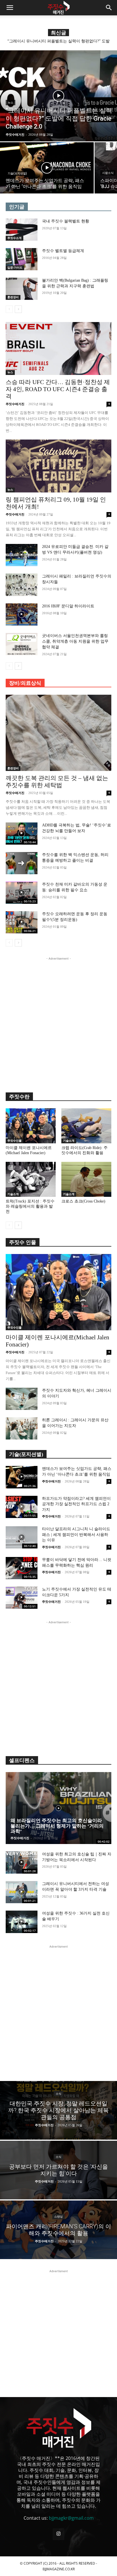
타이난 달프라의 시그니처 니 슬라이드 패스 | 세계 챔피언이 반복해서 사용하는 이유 (76, 1535)
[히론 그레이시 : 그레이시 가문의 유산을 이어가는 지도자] (22, 1428)
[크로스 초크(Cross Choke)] (86, 1179)
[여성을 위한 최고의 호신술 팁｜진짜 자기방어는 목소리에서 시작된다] (22, 1863)
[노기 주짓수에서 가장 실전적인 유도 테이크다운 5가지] (22, 1598)
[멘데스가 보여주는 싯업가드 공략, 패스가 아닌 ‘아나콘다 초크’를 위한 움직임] (47, 168)
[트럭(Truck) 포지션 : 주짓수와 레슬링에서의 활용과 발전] (31, 1179)
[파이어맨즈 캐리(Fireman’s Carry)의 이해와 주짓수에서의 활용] (58, 2230)
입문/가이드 (15, 268)
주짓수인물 (14, 1141)
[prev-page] (9, 309)
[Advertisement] (58, 1020)
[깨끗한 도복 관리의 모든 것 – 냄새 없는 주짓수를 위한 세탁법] (58, 733)
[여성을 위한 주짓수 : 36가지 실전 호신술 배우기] (22, 1922)
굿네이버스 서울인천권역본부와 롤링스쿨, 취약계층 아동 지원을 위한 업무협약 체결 (75, 641)
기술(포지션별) (17, 173)
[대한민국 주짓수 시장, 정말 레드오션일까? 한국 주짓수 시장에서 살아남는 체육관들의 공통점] (58, 2110)
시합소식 (108, 173)
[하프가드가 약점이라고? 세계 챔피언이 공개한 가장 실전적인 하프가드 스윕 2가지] (22, 1507)
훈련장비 (13, 297)
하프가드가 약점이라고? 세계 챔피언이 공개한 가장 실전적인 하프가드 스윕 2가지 (76, 1504)
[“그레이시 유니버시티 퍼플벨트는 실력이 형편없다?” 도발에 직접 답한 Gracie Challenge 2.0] (58, 96)
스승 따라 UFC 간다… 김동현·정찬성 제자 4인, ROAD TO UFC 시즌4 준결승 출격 (58, 389)
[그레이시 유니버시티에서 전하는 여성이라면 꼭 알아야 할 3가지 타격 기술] (22, 1892)
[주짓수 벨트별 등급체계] (22, 259)
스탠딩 (58, 2217)
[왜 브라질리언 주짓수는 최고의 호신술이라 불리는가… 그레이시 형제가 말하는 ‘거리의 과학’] (58, 1808)
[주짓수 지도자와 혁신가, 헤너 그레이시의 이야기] (22, 1399)
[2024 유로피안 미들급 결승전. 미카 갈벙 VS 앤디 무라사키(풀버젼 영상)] (22, 555)
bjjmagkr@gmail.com (71, 2518)
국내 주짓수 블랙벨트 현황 (66, 221)
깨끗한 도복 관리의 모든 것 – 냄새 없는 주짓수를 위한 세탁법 (57, 782)
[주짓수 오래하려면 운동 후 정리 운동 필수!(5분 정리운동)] (22, 922)
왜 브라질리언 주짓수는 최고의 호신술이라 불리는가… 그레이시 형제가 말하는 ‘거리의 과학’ (57, 1826)
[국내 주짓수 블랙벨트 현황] (22, 230)
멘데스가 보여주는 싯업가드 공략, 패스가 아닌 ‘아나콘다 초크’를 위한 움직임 (59, 43)
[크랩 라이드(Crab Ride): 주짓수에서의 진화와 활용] (86, 1126)
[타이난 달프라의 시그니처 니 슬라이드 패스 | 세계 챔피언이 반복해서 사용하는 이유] (22, 1537)
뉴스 (11, 103)
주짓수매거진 (15, 404)
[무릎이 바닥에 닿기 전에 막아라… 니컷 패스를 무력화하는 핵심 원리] (22, 1568)
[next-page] (18, 309)
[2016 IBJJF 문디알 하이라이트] (22, 614)
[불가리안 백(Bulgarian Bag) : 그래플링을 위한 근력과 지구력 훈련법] (22, 289)
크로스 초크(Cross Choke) (83, 1201)
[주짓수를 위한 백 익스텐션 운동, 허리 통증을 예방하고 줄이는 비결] (22, 863)
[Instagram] (58, 2534)
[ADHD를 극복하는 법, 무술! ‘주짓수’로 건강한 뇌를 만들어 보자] (22, 834)
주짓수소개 (14, 238)
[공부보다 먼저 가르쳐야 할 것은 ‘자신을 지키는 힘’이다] (58, 2170)
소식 (58, 2094)
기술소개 (69, 1141)
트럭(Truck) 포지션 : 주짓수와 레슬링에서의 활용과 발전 (30, 1206)
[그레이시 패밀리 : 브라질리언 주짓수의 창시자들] (22, 585)
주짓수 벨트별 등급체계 (63, 251)
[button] (10, 8)
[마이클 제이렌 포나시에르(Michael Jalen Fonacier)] (31, 1126)
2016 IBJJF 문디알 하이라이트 (68, 606)
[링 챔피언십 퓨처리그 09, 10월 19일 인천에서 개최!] (58, 466)
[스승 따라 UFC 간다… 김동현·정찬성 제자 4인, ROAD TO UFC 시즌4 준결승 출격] (58, 348)
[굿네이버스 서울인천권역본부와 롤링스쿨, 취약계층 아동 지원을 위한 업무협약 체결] (22, 644)
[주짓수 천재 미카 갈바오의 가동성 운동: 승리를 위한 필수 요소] (22, 893)
